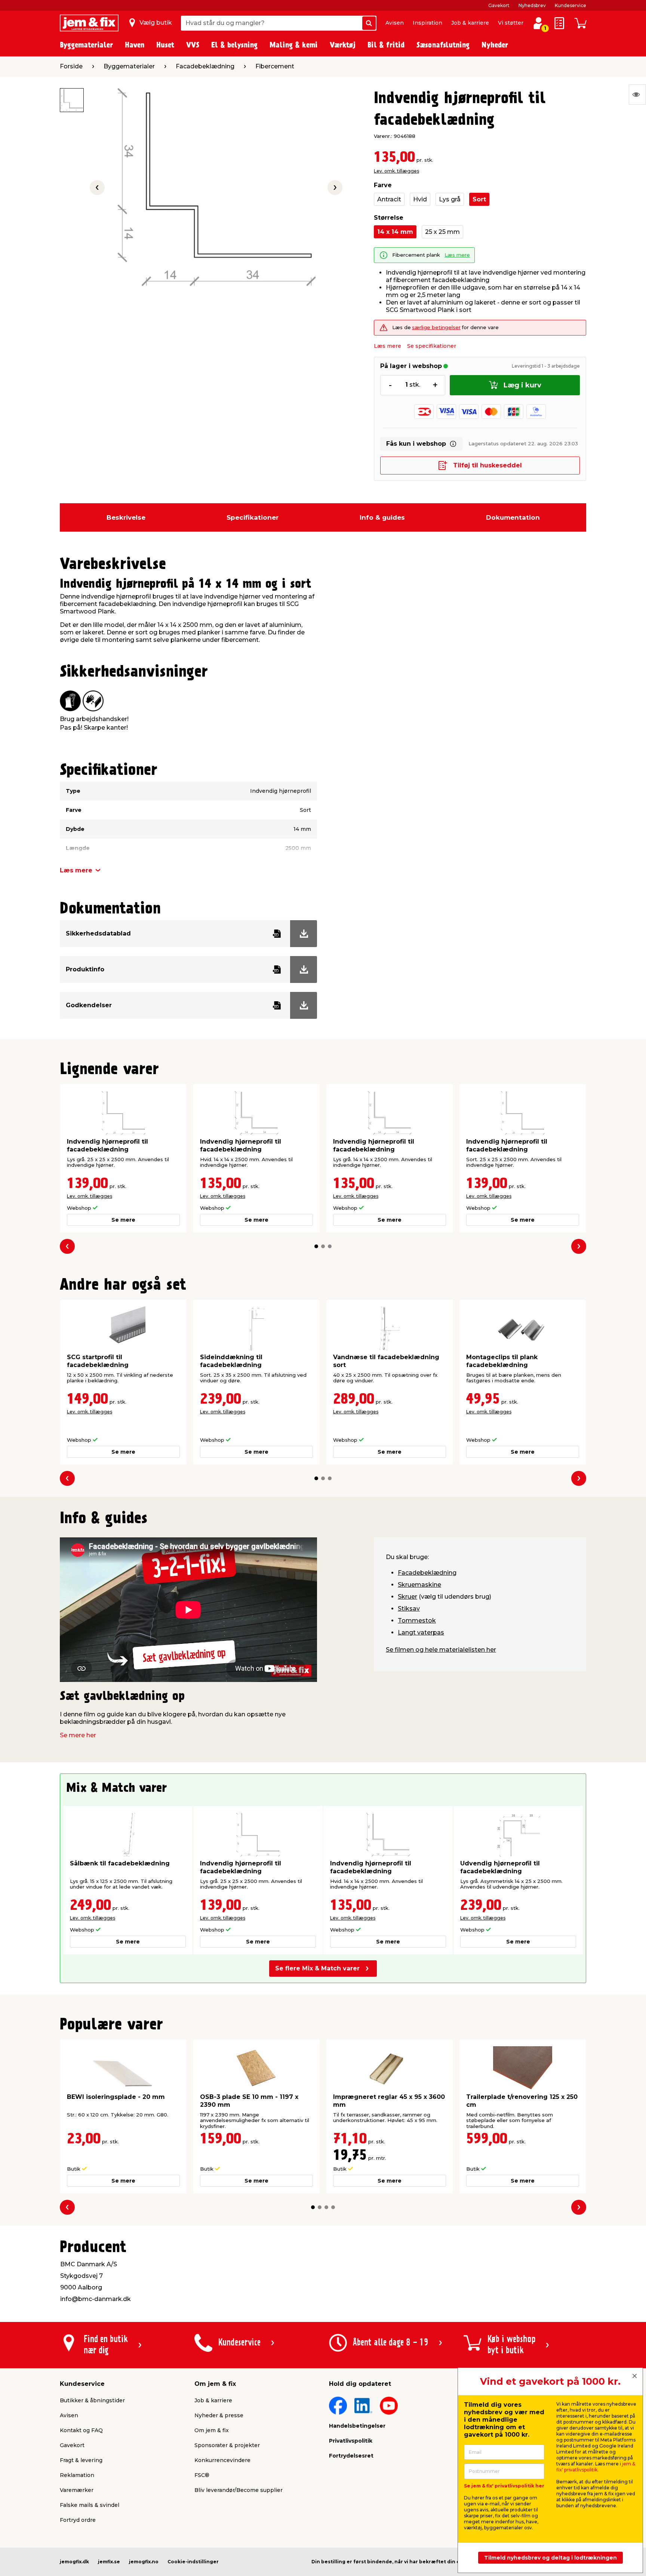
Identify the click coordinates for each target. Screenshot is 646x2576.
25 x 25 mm (442, 232)
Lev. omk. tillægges (396, 171)
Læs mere (457, 255)
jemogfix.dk (74, 2562)
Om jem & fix (212, 2430)
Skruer (407, 1597)
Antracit (389, 199)
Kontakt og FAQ (81, 2430)
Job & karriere (470, 23)
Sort (479, 199)
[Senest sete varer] (637, 95)
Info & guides (382, 517)
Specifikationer (253, 517)
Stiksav (409, 1609)
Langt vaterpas (421, 1632)
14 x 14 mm (395, 232)
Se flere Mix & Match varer (317, 1968)
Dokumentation (513, 517)
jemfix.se (109, 2562)
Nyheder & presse (219, 2415)
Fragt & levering (81, 2460)
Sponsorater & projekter (227, 2445)
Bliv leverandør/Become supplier (239, 2490)
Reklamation (77, 2475)
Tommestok (417, 1621)
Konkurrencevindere (222, 2460)
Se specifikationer (432, 346)
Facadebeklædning (427, 1573)
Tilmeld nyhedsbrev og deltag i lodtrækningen (550, 2558)
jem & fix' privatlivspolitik (596, 2467)
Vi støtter (511, 23)
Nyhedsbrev (532, 5)
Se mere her (78, 1735)
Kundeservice (570, 5)
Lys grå (450, 199)
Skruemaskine (419, 1585)
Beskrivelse (126, 517)
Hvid (420, 199)
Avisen (395, 23)
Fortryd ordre (78, 2520)
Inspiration (427, 23)
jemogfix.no (144, 2562)
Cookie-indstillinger (193, 2562)
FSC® (202, 2475)
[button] (316, 1246)
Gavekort (499, 5)
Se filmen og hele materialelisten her (441, 1650)
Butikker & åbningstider (92, 2400)
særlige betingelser (436, 327)
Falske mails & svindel (90, 2505)
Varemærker (77, 2490)
